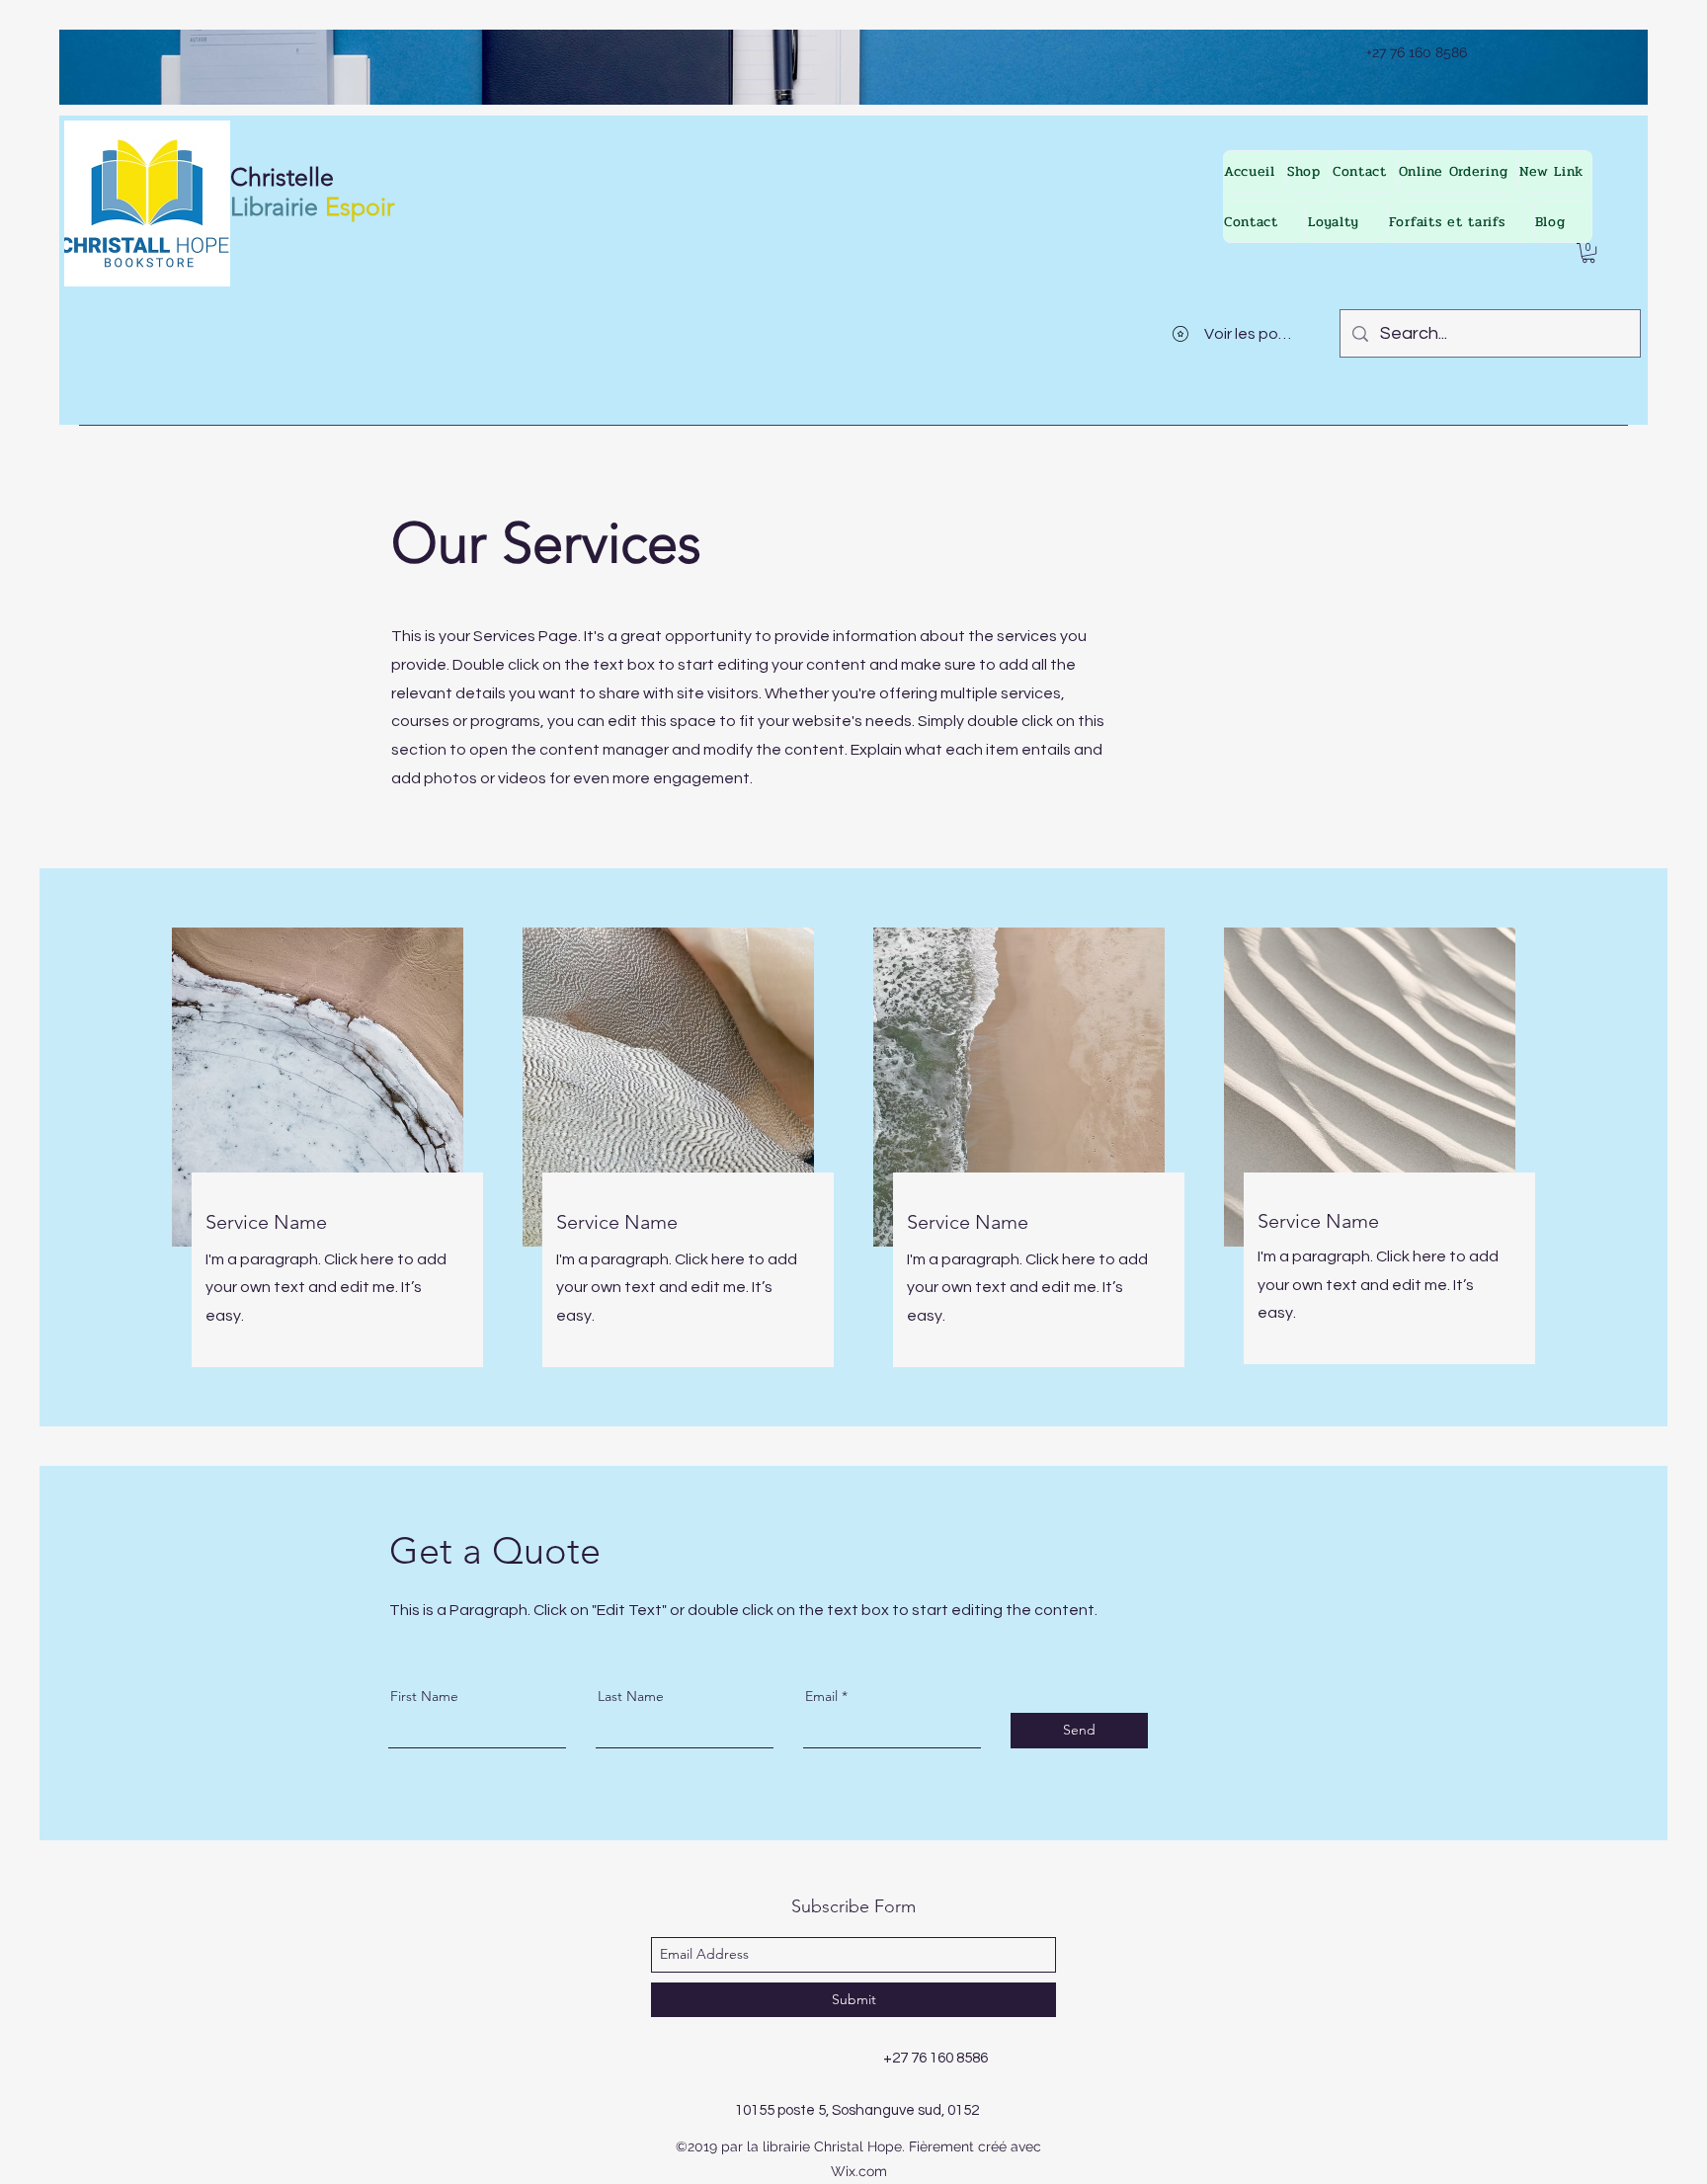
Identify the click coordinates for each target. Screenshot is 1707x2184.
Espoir (360, 206)
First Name (424, 1696)
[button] (1588, 253)
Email (821, 1696)
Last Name (631, 1696)
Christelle (282, 177)
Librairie (274, 206)
